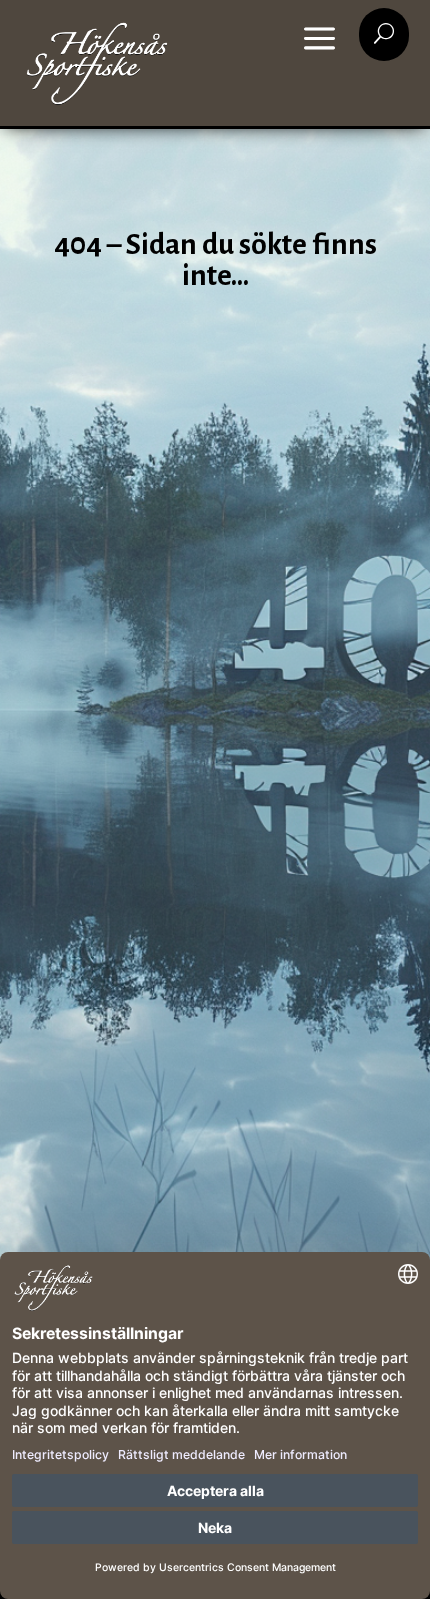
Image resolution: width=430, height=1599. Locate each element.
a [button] (319, 40)
